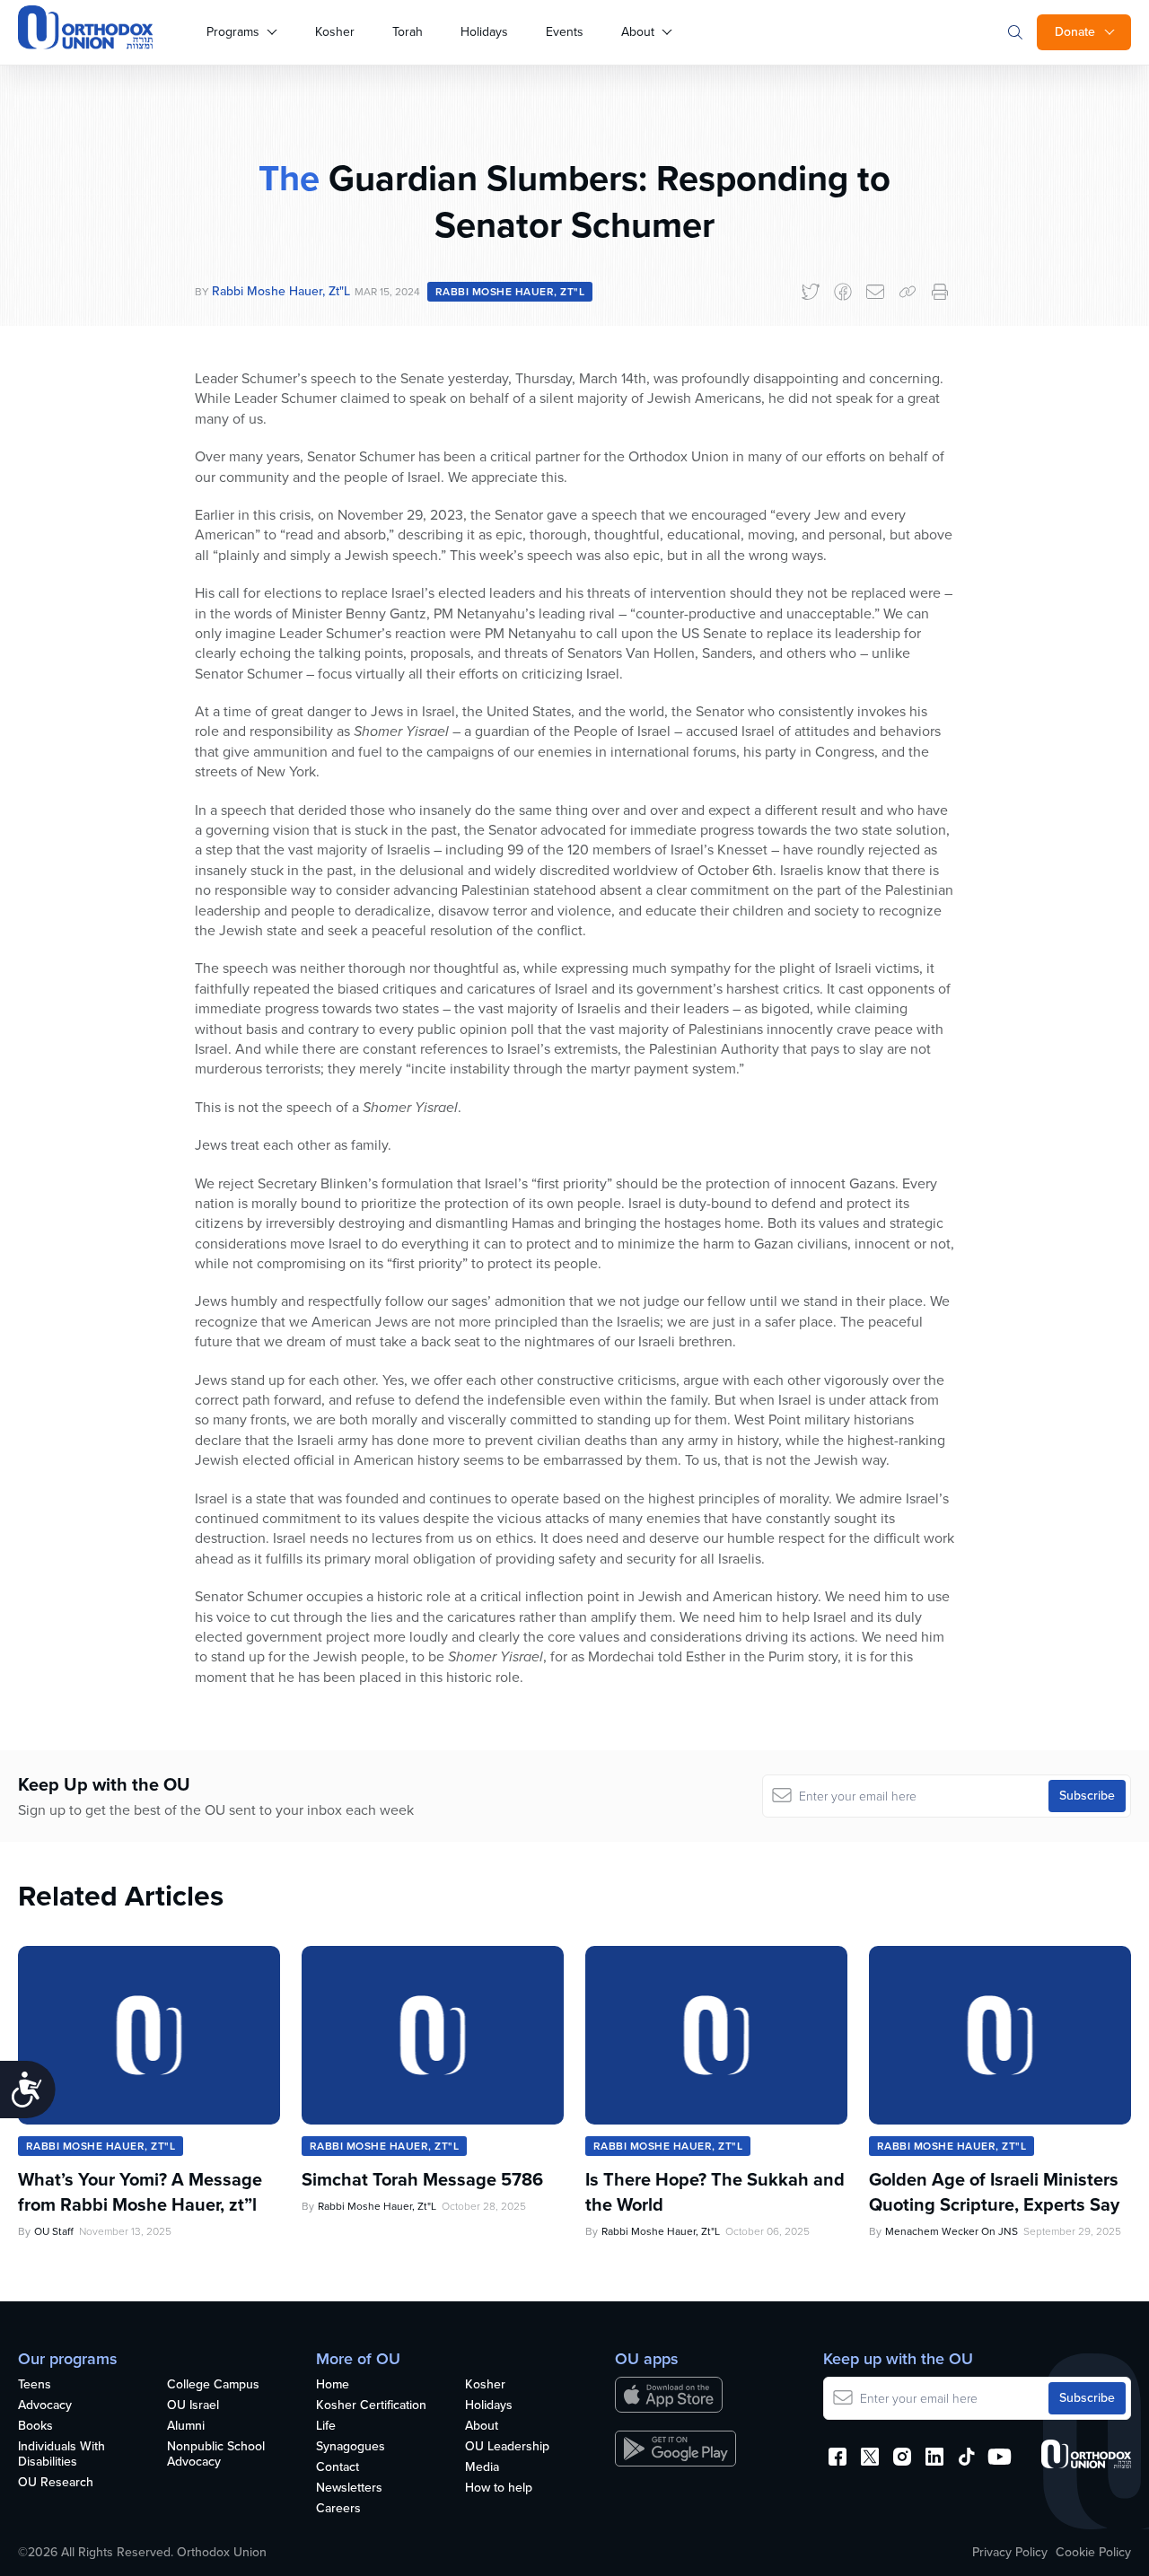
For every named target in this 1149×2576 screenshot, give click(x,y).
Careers (338, 2509)
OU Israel (193, 2406)
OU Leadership (507, 2447)
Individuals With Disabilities (61, 2455)
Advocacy (45, 2406)
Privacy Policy (1010, 2553)
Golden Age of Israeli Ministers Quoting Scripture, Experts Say (994, 2192)
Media (482, 2468)
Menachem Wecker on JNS (952, 2231)
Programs (233, 32)
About (638, 32)
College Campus (213, 2385)
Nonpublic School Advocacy (216, 2455)
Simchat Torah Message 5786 (422, 2179)
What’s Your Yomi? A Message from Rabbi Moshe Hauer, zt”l (140, 2192)
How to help (499, 2488)
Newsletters (349, 2488)
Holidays (484, 32)
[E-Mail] (875, 292)
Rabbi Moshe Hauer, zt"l (281, 291)
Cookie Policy (1093, 2553)
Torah (408, 32)
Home (333, 2385)
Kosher (335, 32)
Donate (1075, 32)
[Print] (940, 292)
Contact (338, 2468)
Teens (35, 2385)
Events (565, 32)
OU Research (56, 2483)
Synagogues (351, 2447)
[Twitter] (811, 292)
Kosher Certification (371, 2406)
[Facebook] (843, 292)
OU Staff (54, 2231)
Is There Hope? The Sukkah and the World (715, 2192)
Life (326, 2427)
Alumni (186, 2427)
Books (35, 2427)
